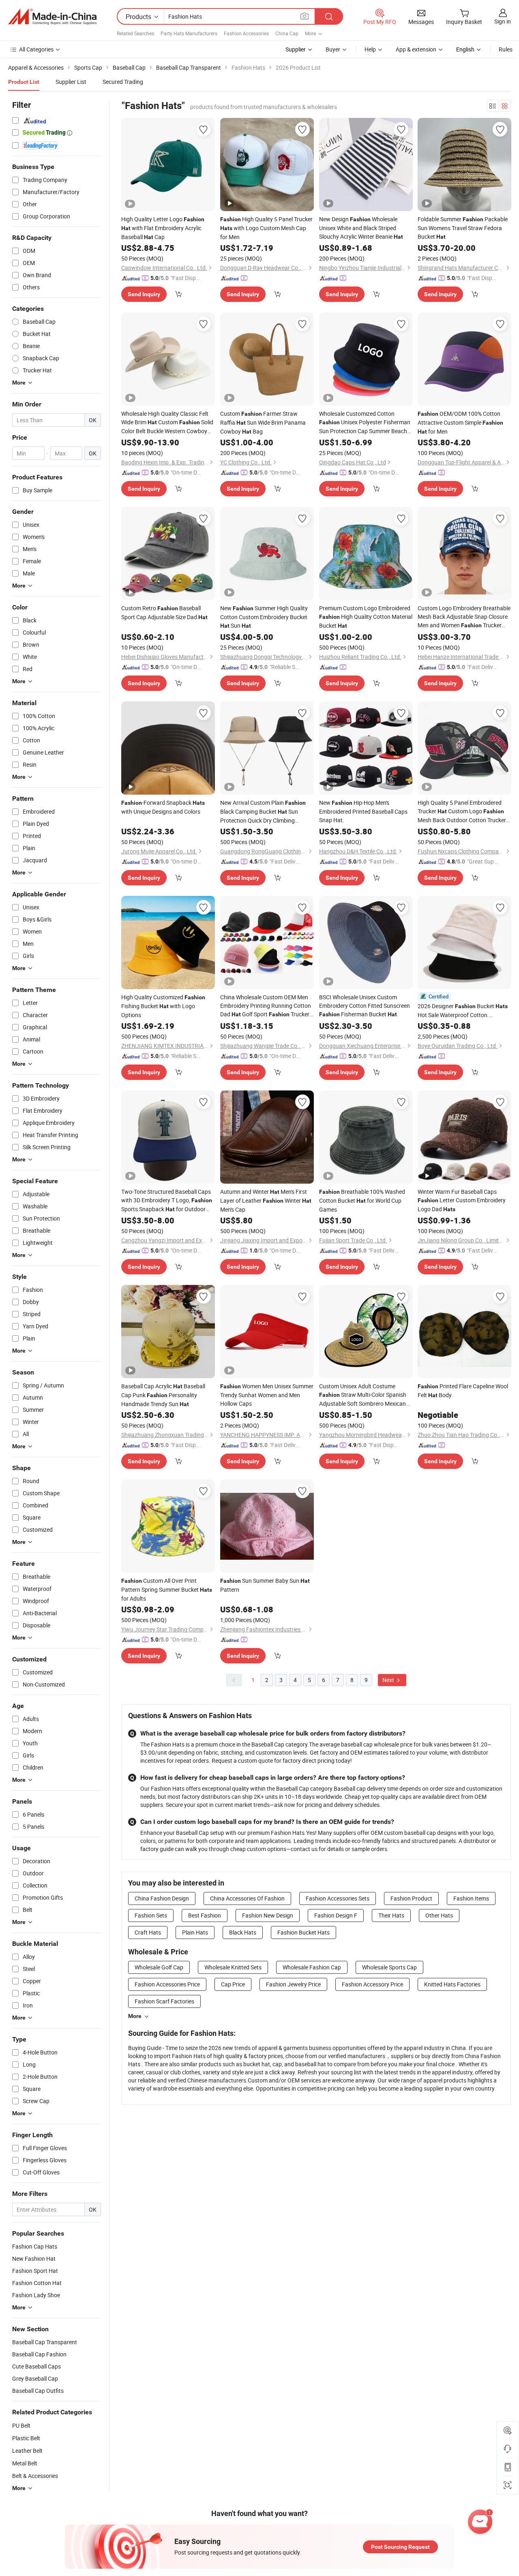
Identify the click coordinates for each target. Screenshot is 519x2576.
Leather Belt (27, 2451)
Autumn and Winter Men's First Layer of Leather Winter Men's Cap (266, 1200)
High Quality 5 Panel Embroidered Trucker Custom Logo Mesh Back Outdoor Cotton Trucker (462, 811)
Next (389, 1680)
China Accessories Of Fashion (247, 1898)
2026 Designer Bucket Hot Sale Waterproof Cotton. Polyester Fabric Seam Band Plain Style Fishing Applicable (463, 1011)
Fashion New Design (268, 1915)
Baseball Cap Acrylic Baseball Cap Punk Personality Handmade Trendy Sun (163, 1395)
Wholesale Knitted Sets (233, 1967)
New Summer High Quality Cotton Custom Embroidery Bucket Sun (264, 617)
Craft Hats (148, 1932)
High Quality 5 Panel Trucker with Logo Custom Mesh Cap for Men (266, 228)
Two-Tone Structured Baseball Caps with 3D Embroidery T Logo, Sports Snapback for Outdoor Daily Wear (167, 1201)
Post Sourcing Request (400, 2547)
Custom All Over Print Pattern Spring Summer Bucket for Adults (167, 1589)
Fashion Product (411, 1898)
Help (370, 49)
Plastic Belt (26, 2438)
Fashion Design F (336, 1915)
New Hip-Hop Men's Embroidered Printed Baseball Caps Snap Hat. (363, 811)
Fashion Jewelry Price (293, 1984)
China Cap (287, 33)
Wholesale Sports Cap (389, 1967)
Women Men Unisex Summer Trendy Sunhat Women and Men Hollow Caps (267, 1395)
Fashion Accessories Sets (338, 1898)
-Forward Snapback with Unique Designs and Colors (163, 807)
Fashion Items (471, 1898)
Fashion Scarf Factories (164, 2001)
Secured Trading (123, 82)
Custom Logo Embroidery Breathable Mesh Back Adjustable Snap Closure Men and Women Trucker (464, 617)
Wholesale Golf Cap (159, 1967)
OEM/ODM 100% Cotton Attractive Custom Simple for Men (460, 422)
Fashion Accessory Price (372, 1984)
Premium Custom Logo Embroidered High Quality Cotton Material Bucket (366, 617)
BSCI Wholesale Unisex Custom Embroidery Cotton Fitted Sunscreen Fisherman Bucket (365, 1006)
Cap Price (233, 1984)
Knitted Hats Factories (452, 1984)
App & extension (416, 49)
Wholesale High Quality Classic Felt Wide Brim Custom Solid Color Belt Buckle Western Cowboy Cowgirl (167, 422)
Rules (506, 49)
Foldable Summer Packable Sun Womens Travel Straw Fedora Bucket (463, 228)
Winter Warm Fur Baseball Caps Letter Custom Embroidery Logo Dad (462, 1200)
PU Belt (21, 2425)
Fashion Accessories (246, 33)
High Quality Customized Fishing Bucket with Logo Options (163, 1006)
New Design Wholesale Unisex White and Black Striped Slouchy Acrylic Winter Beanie (361, 228)
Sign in (503, 21)
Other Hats (439, 1915)
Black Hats (243, 1932)
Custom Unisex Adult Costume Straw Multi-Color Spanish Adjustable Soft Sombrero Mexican (363, 1395)
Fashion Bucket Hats (303, 1932)
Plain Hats (195, 1932)
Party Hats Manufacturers (189, 33)
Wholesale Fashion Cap (312, 1967)
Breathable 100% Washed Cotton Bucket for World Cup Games (362, 1200)
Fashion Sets (151, 1915)
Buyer (333, 49)
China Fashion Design (162, 1898)
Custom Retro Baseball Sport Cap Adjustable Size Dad (164, 612)
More (135, 2016)
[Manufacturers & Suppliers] (52, 17)
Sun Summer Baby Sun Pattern (265, 1585)
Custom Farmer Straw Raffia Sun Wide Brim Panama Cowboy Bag (263, 422)
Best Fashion (205, 1915)
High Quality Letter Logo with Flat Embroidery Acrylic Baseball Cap (163, 228)
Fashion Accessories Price (167, 1984)
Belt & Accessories (35, 2476)
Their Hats (391, 1915)
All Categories (36, 49)
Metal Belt (25, 2463)
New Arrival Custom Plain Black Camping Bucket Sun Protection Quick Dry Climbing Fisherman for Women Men (263, 812)
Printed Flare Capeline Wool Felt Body (463, 1391)
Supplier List (71, 82)
